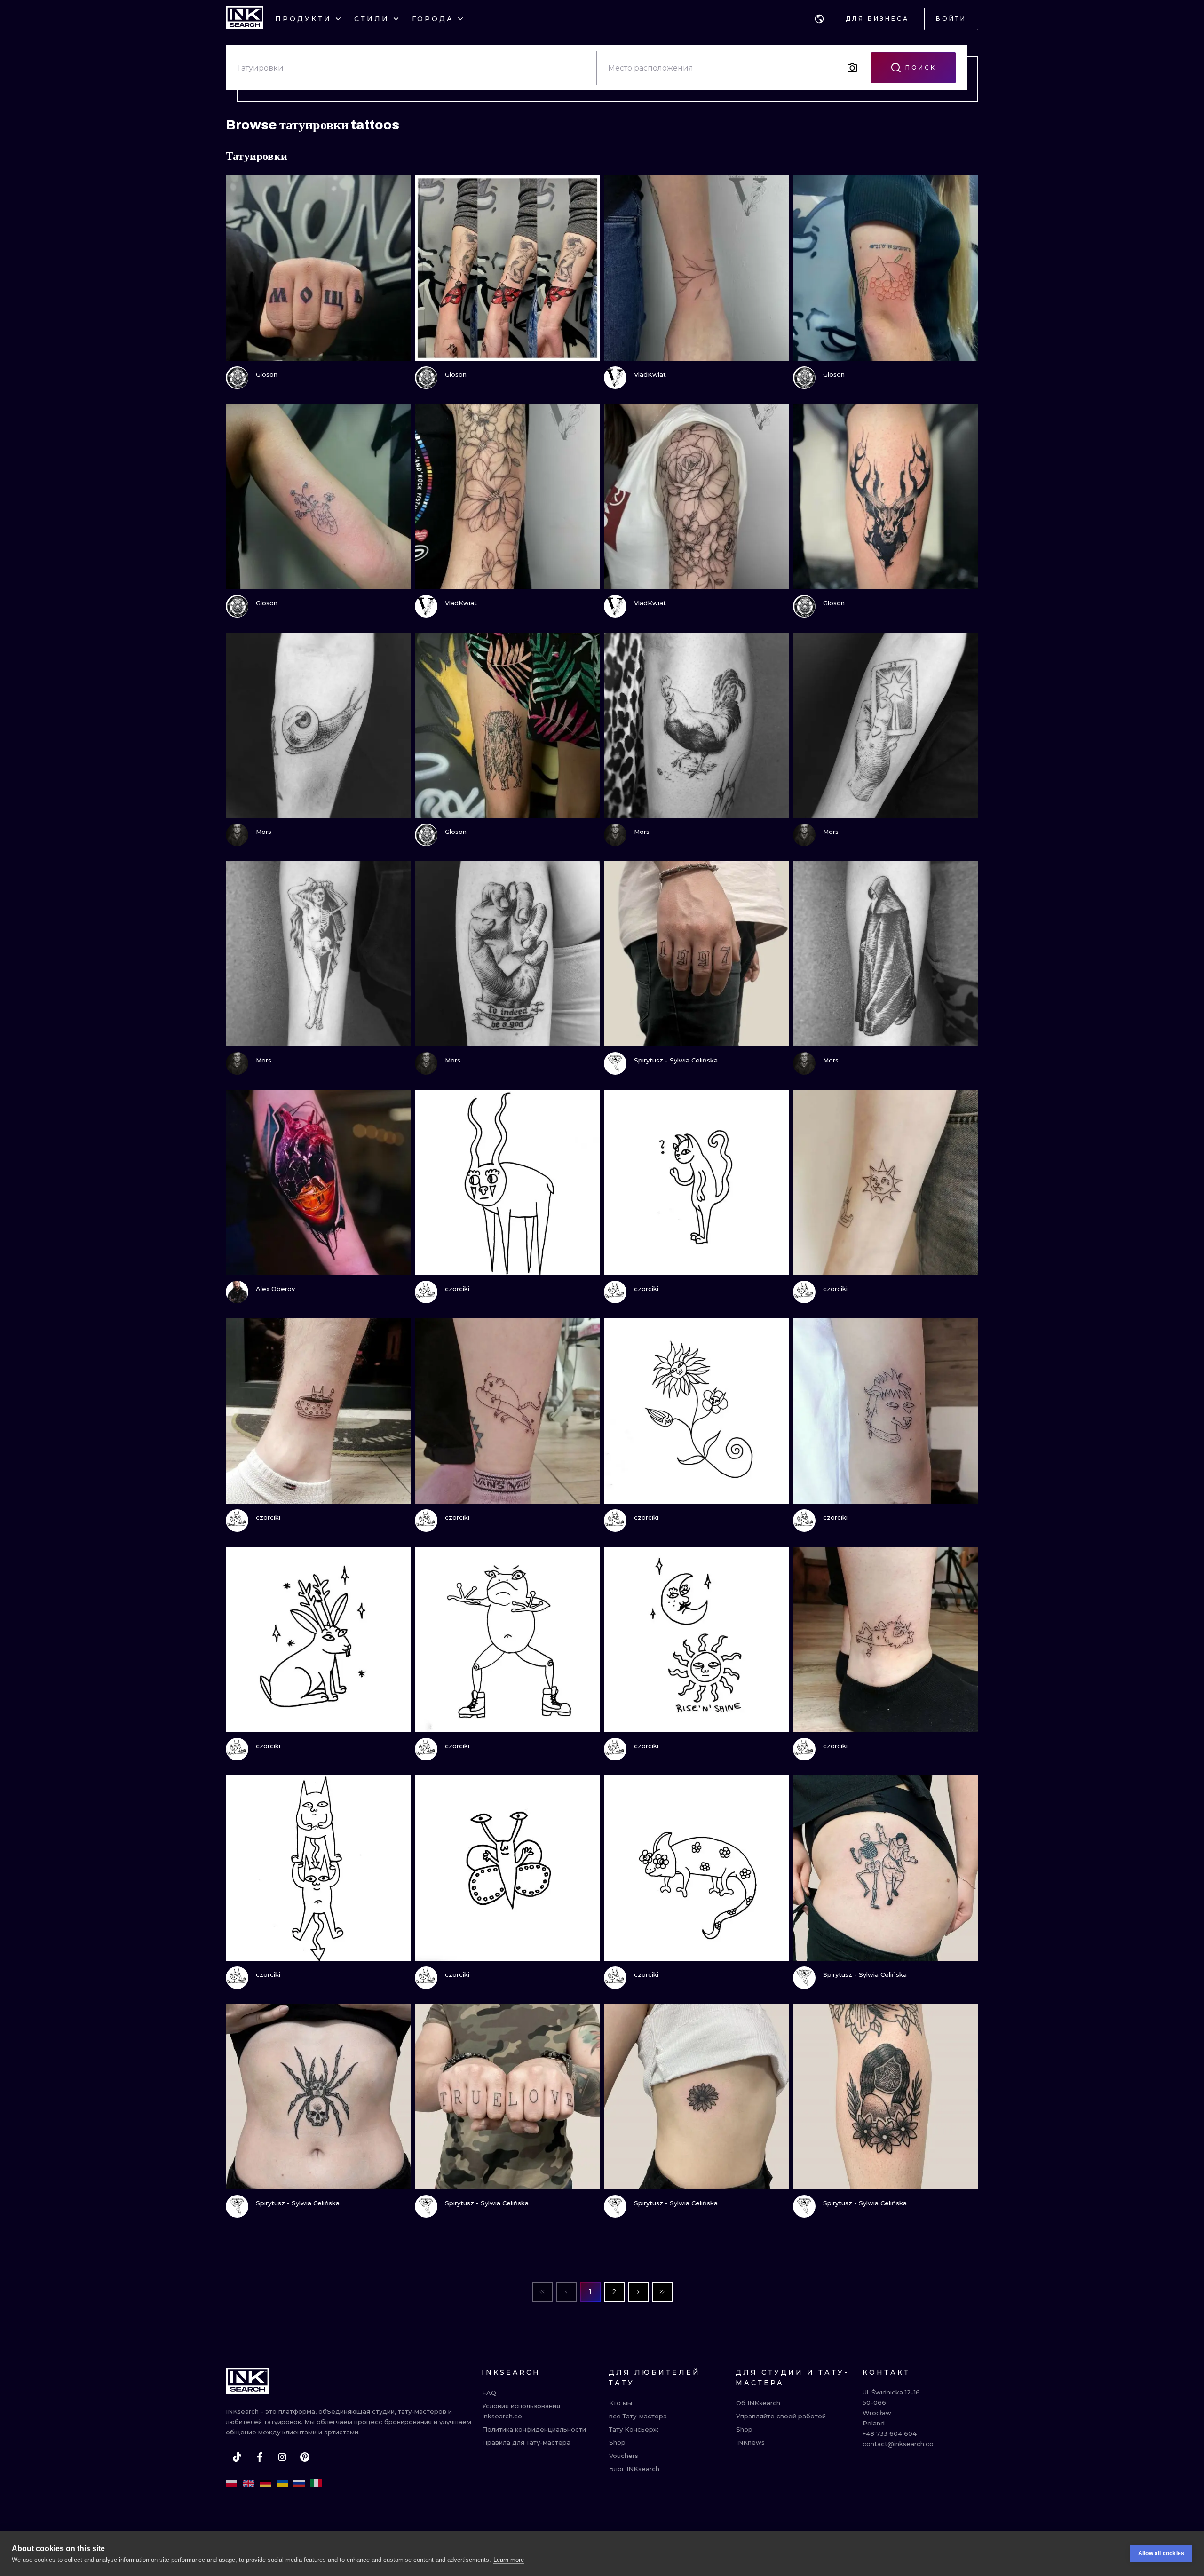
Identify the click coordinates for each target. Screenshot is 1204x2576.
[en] (248, 2483)
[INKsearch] (245, 19)
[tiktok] (237, 2457)
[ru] (299, 2483)
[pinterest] (305, 2457)
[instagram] (282, 2457)
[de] (265, 2483)
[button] (819, 19)
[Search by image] (852, 68)
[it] (316, 2483)
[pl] (231, 2483)
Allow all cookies (1161, 2553)
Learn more (509, 2560)
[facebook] (260, 2457)
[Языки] (819, 19)
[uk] (282, 2483)
